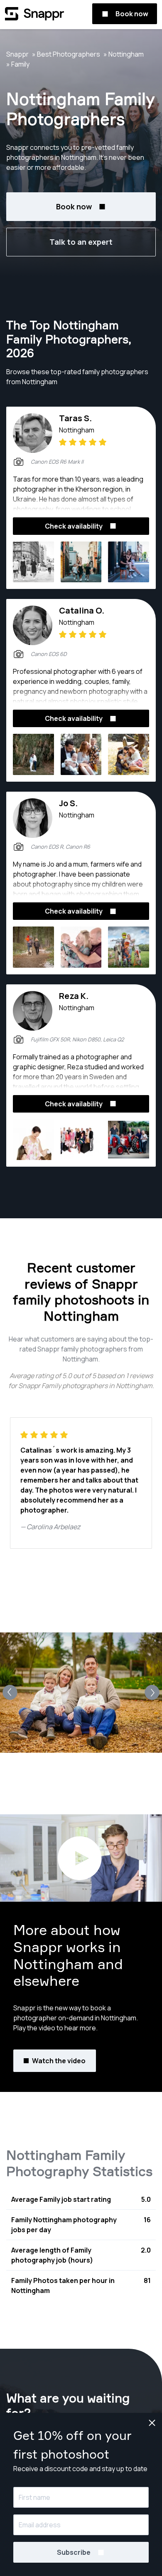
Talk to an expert (81, 242)
